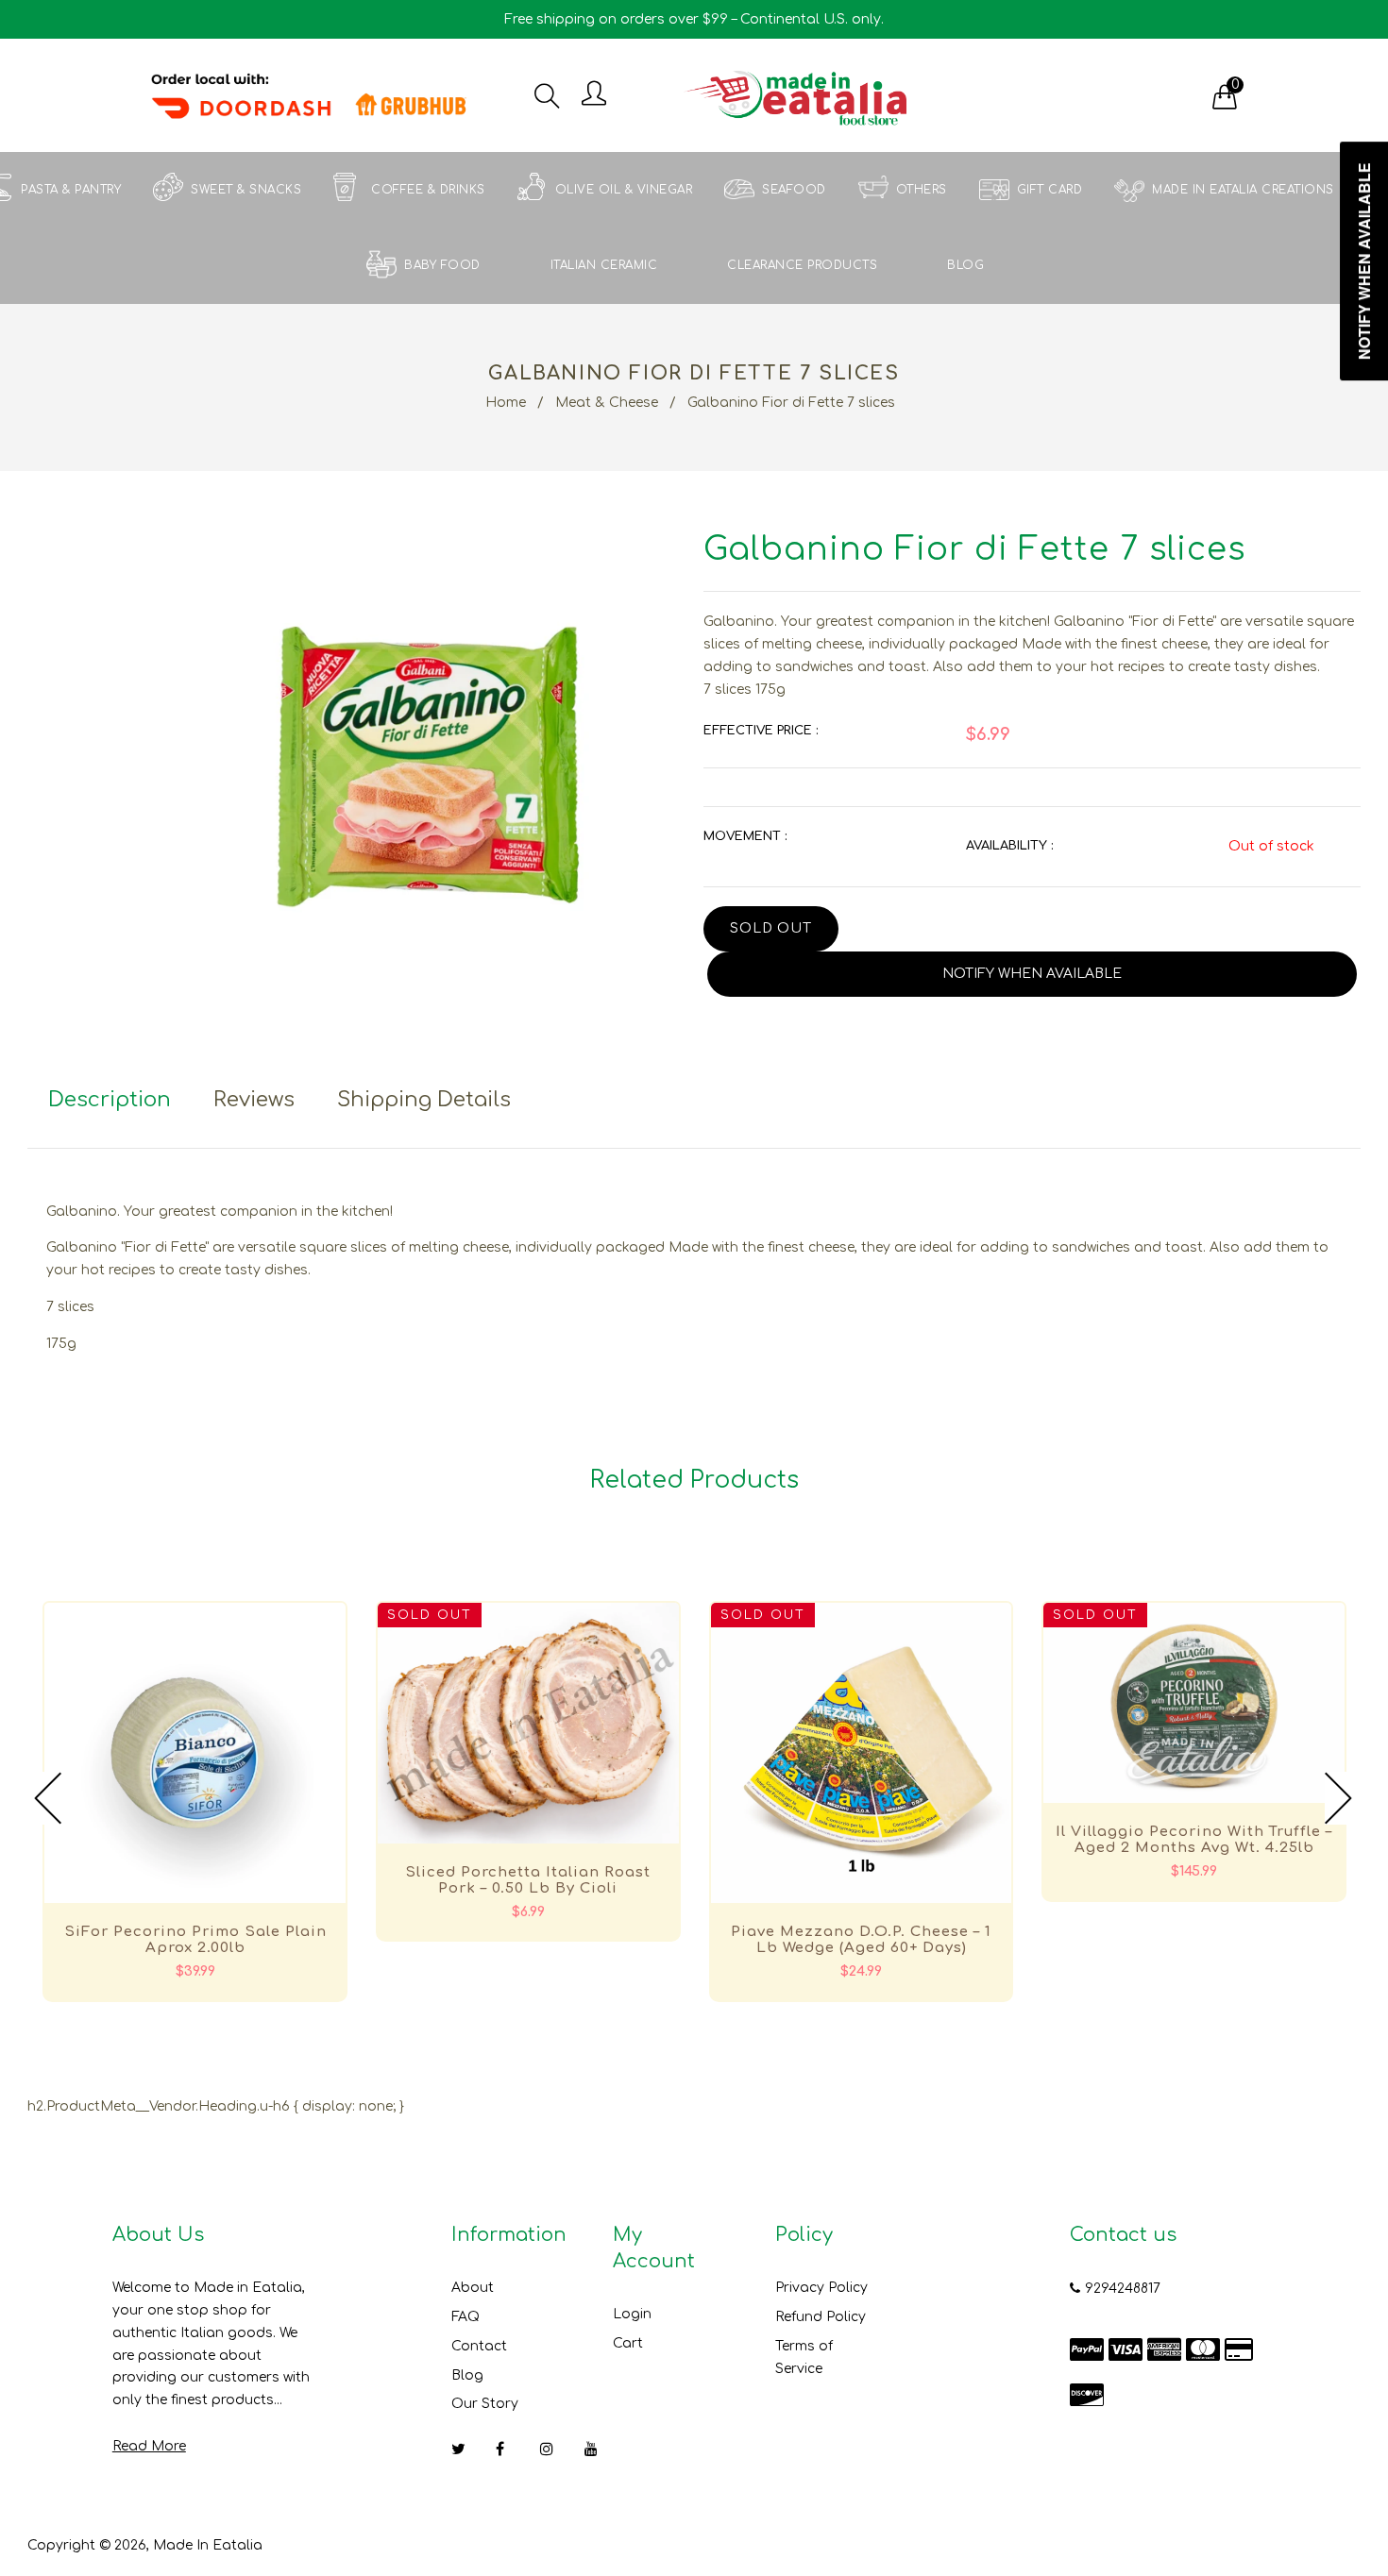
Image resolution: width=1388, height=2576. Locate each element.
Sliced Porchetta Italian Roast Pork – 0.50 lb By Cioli (528, 1880)
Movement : (745, 836)
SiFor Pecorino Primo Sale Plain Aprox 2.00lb (195, 1940)
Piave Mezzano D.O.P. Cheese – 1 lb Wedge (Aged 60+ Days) (861, 1940)
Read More (149, 2446)
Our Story (485, 2404)
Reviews (254, 1100)
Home (506, 403)
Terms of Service (804, 2357)
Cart (628, 2343)
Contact (479, 2346)
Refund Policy (821, 2317)
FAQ (465, 2317)
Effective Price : (761, 731)
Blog (467, 2375)
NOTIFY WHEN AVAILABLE (1032, 974)
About (473, 2288)
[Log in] (594, 95)
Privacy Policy (821, 2288)
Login (632, 2314)
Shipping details (424, 1100)
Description (110, 1100)
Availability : (1009, 846)
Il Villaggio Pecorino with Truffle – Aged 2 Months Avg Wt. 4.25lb (1194, 1840)
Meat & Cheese (607, 403)
